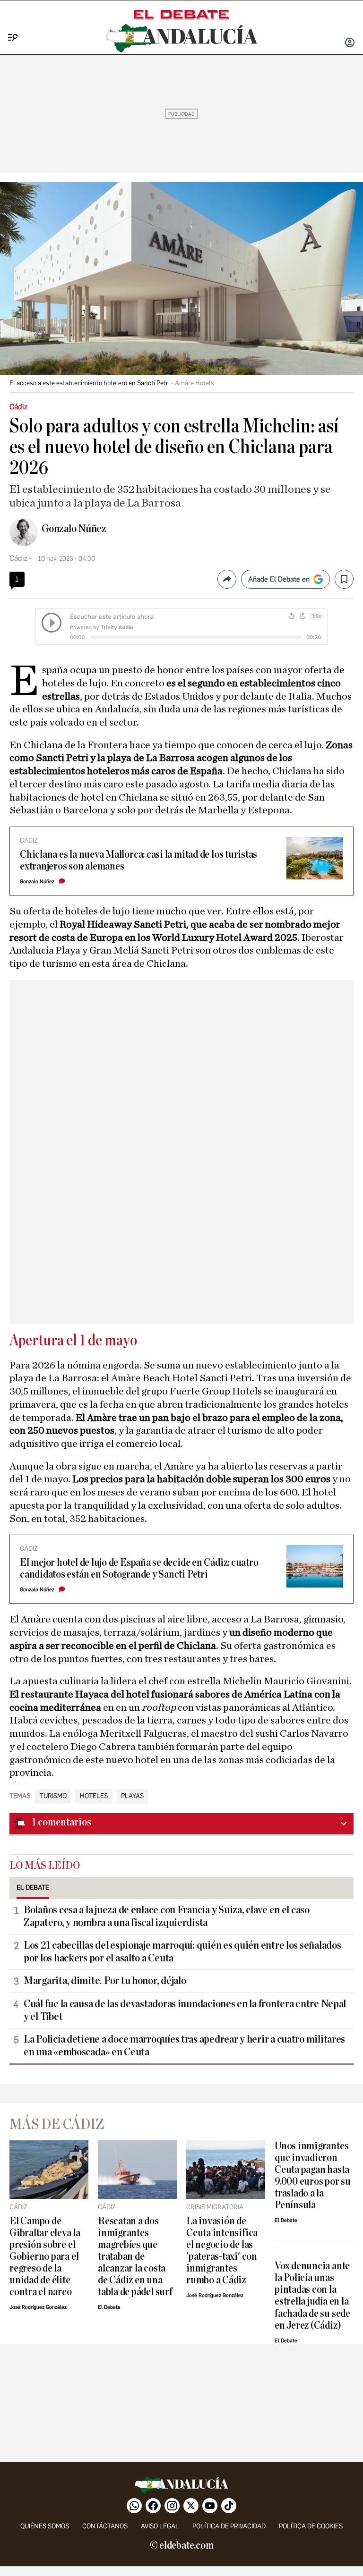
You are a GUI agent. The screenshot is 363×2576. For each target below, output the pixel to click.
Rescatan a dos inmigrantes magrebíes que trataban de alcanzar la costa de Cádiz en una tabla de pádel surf (135, 2257)
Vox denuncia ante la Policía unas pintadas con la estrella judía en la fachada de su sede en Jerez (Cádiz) (312, 2296)
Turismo (53, 1796)
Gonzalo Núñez (74, 529)
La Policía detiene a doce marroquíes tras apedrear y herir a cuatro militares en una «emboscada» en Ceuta (184, 2046)
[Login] (350, 43)
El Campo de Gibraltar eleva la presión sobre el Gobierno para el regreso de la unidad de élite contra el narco (45, 2257)
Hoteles (94, 1796)
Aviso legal (160, 2526)
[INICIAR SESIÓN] (350, 43)
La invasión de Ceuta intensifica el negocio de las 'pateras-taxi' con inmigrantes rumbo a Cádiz (222, 2251)
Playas (132, 1796)
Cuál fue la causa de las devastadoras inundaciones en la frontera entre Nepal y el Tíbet (185, 2010)
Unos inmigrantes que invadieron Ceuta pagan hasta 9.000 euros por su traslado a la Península (313, 2176)
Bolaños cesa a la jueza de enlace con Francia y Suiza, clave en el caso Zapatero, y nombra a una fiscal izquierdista (167, 1916)
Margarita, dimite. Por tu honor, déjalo (105, 1981)
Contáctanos (105, 2526)
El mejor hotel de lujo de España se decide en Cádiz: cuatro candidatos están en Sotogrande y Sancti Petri (139, 1569)
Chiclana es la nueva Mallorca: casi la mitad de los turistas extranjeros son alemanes (138, 861)
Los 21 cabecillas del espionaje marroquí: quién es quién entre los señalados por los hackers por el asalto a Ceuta (182, 1952)
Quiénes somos (45, 2526)
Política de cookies (311, 2526)
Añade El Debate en (279, 579)
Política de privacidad (229, 2526)
